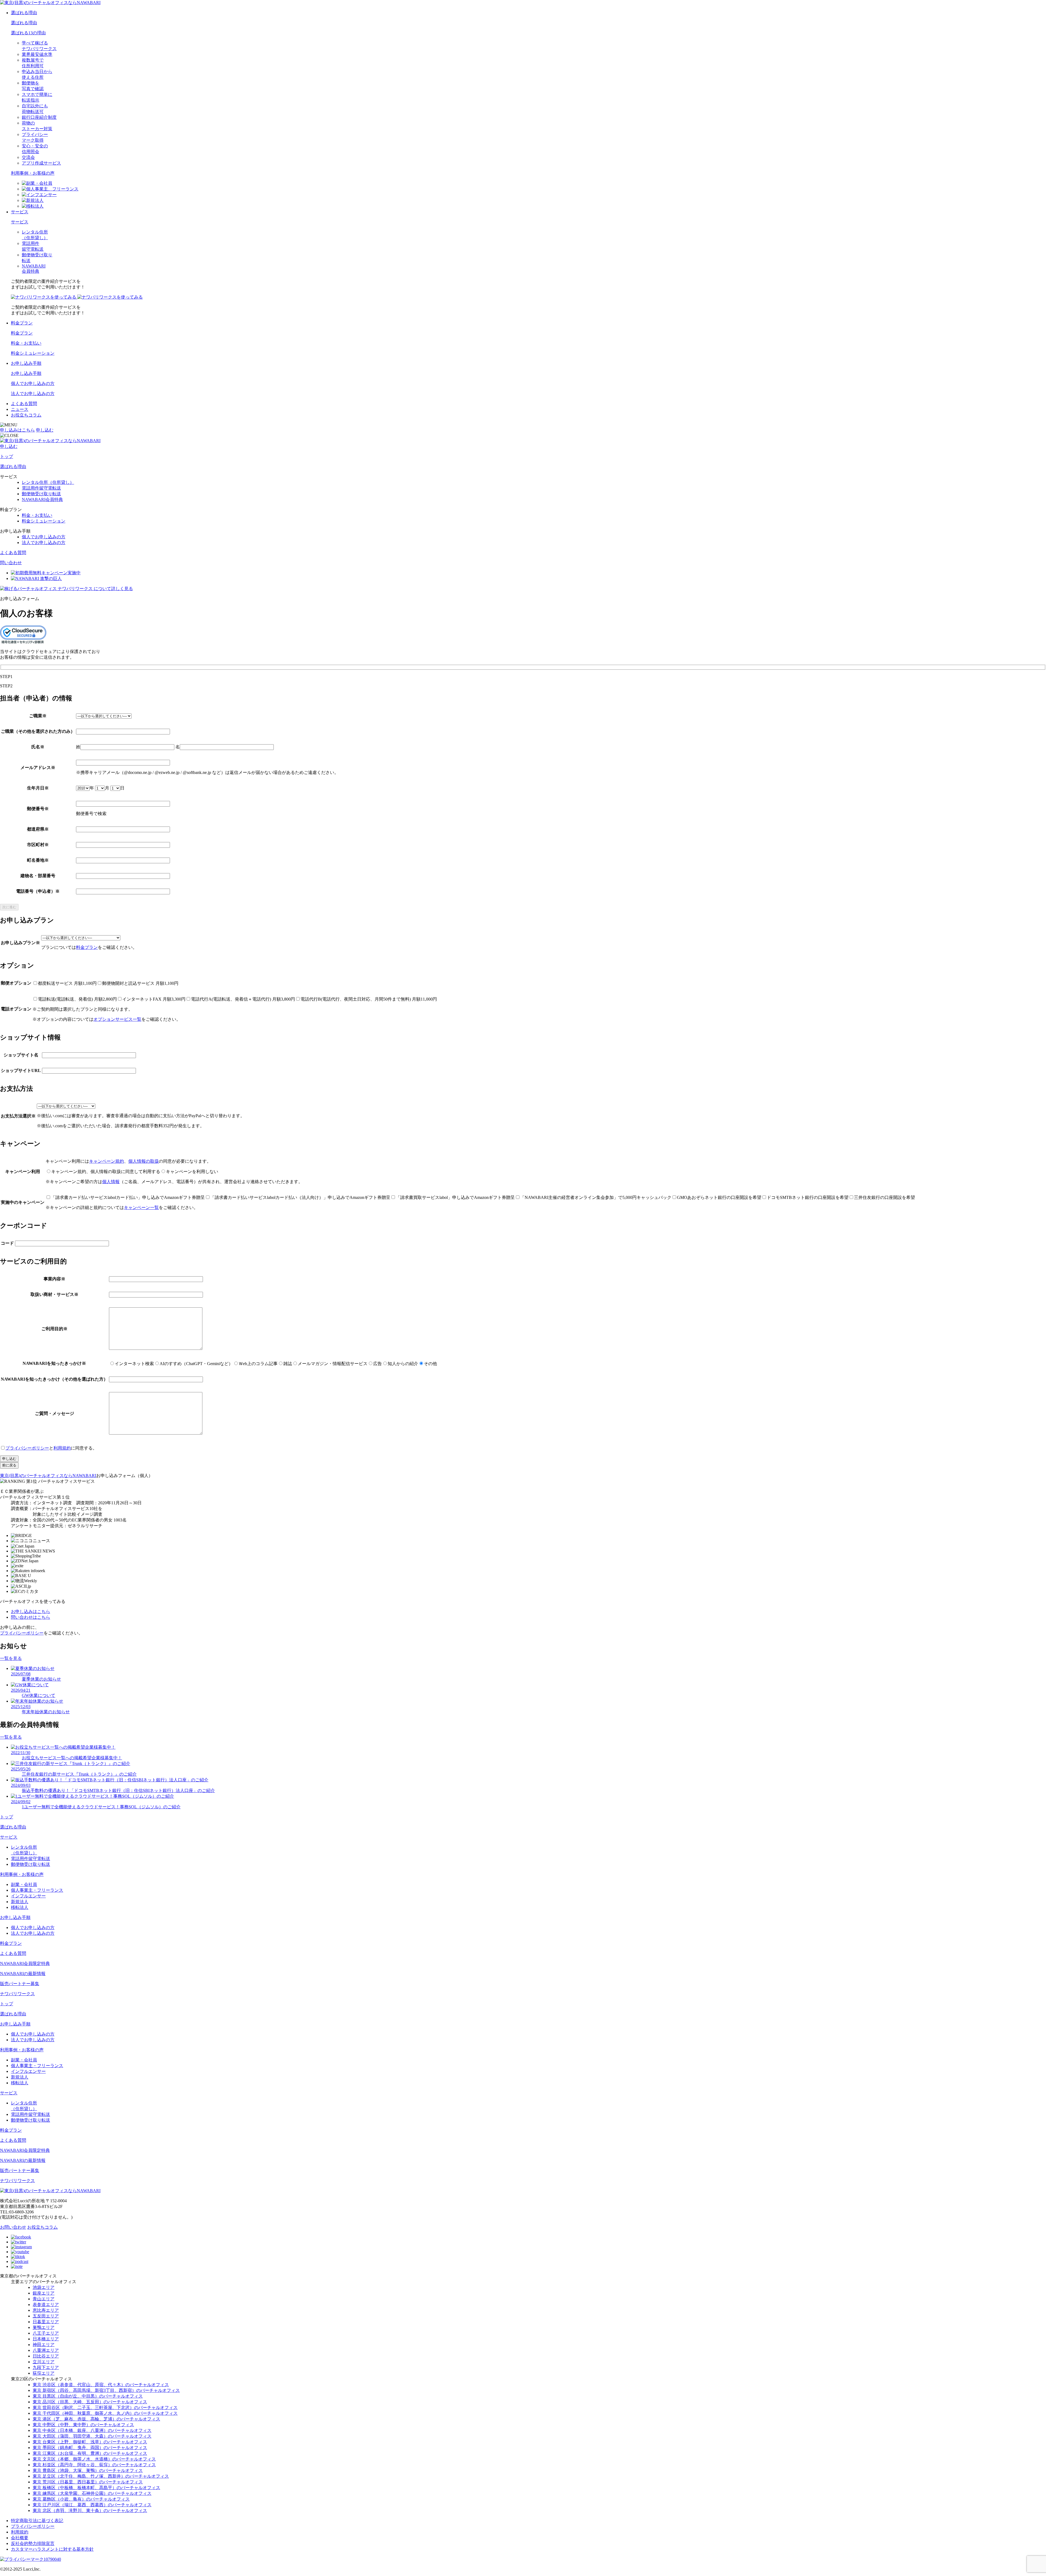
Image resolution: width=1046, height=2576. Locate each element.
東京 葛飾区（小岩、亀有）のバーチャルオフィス (81, 2499)
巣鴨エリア (44, 2327)
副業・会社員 (24, 1884)
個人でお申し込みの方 (33, 383)
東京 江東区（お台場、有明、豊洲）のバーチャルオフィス (90, 2453)
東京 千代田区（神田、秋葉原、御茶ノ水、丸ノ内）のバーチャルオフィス (105, 2413)
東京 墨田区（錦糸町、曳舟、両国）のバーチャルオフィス (90, 2448)
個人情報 (111, 1182)
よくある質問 (24, 404)
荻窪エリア (44, 2373)
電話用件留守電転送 (41, 488)
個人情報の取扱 (144, 1161)
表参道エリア (46, 2305)
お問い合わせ (13, 2227)
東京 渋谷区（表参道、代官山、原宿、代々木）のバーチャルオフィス (101, 2385)
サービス (20, 212)
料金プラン (22, 323)
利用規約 (62, 1448)
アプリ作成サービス (41, 163)
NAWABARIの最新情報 (23, 1974)
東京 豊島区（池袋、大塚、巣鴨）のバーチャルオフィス (88, 2470)
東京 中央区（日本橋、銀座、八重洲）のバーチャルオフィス (92, 2430)
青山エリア (44, 2299)
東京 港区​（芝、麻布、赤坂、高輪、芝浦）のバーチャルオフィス (96, 2419)
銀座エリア (44, 2293)
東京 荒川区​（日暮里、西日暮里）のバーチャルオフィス (88, 2482)
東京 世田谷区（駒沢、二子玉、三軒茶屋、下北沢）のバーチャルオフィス (105, 2408)
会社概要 (20, 2538)
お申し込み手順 (26, 363)
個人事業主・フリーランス (37, 1890)
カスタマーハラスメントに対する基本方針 (52, 2549)
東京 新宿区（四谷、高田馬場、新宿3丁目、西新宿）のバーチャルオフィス (106, 2390)
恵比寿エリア (46, 2310)
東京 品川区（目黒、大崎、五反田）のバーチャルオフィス (90, 2402)
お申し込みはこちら (31, 1611)
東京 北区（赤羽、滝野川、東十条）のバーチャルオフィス (90, 2510)
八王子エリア (46, 2333)
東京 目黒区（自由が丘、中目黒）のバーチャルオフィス (88, 2396)
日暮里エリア (46, 2322)
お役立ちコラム (26, 415)
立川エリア (44, 2362)
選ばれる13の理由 (28, 33)
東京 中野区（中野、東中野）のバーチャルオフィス (83, 2425)
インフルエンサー (28, 1896)
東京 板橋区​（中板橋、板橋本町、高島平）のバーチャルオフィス (96, 2488)
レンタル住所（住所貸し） (48, 482)
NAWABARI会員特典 (42, 499)
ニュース (20, 409)
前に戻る (9, 1465)
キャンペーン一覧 (141, 1207)
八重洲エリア (46, 2350)
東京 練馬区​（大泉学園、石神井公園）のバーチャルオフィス (92, 2493)
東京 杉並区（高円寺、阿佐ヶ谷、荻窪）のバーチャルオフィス (94, 2465)
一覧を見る (11, 1658)
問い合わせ (11, 563)
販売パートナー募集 (20, 1984)
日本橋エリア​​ (46, 2339)
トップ (7, 456)
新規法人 (20, 1902)
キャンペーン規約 (107, 1161)
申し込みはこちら (17, 430)
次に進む (9, 907)
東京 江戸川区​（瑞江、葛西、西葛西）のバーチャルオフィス (92, 2505)
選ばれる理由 (24, 13)
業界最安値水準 (37, 54)
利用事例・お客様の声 (33, 173)
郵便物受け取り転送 (41, 494)
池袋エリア (44, 2287)
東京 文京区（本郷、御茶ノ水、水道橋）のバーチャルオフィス (94, 2459)
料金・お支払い (26, 343)
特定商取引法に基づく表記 (37, 2521)
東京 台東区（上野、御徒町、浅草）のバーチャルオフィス (90, 2442)
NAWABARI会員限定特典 (25, 1963)
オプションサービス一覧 (117, 1019)
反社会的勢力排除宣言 (33, 2543)
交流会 (28, 157)
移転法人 (20, 1907)
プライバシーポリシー (27, 1448)
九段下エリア (46, 2367)
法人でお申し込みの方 (33, 394)
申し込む (45, 430)
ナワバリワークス (17, 1994)
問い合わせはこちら (31, 1617)
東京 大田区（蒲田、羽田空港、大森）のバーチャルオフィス (92, 2436)
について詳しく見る (95, 589)
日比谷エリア (46, 2356)
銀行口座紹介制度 (39, 117)
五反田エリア (46, 2316)
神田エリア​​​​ (44, 2345)
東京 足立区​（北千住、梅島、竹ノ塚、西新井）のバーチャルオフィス (101, 2476)
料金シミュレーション (33, 353)
